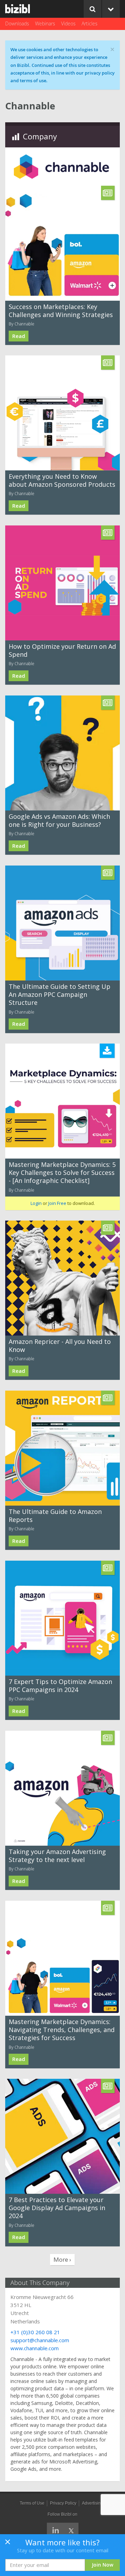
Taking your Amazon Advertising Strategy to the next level (57, 1856)
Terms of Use (32, 2503)
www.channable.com (35, 2348)
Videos (68, 24)
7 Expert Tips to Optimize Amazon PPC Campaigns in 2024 (60, 1686)
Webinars (45, 24)
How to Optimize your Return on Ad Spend (62, 650)
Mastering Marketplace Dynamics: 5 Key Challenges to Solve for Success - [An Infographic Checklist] (62, 1173)
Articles (90, 24)
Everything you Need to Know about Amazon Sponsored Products (62, 480)
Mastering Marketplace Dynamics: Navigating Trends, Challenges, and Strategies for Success (62, 2030)
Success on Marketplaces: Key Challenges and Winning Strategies (61, 311)
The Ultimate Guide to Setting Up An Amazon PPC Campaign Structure (60, 995)
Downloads (17, 24)
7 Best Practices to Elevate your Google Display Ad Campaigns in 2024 (57, 2208)
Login (36, 1203)
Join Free (57, 1203)
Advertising (93, 2503)
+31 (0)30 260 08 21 (35, 2332)
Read (19, 336)
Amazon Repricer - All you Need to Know (60, 1345)
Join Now (103, 2565)
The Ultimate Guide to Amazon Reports (55, 1516)
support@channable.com (40, 2340)
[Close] (8, 2544)
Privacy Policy (63, 2503)
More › (62, 2259)
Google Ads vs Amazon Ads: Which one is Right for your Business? (59, 820)
